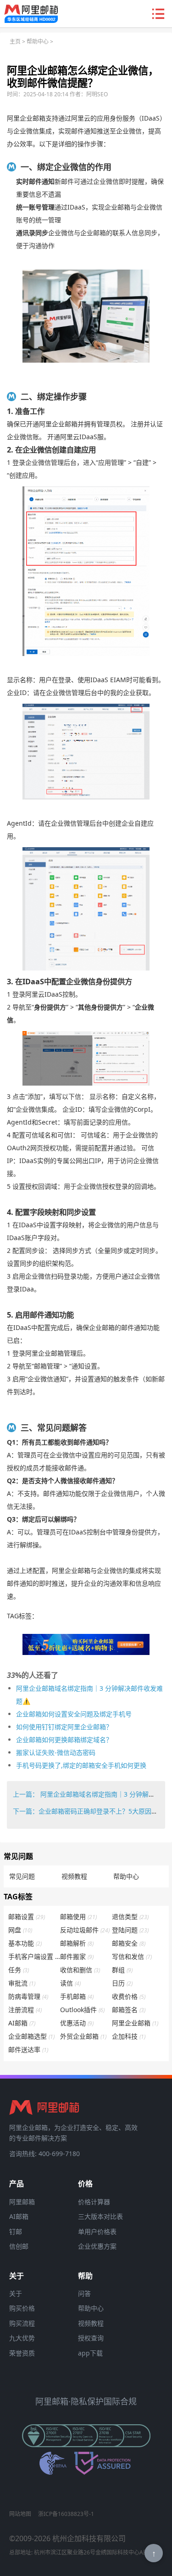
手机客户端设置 (34, 1956)
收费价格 (129, 1996)
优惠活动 (77, 2023)
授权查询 (91, 2338)
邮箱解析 (77, 1943)
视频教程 (74, 1876)
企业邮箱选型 (31, 2036)
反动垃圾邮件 (85, 1930)
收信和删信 (80, 1970)
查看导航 (158, 14)
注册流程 (25, 2010)
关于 (16, 2293)
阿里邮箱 (22, 2202)
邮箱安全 (129, 1943)
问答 (84, 2293)
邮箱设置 (27, 1917)
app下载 (90, 2353)
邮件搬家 (77, 1956)
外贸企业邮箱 (83, 2036)
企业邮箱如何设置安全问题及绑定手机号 (74, 1714)
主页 (15, 41)
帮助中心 (38, 41)
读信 (70, 1983)
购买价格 (22, 2308)
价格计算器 (94, 2202)
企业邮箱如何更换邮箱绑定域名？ (64, 1740)
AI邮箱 (22, 2023)
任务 (19, 1970)
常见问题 (22, 1876)
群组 (122, 1970)
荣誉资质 (22, 2353)
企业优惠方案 (97, 2246)
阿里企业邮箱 (135, 2023)
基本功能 (25, 1943)
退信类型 (130, 1917)
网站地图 (20, 2514)
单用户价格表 (97, 2231)
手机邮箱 (77, 1996)
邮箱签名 (129, 2010)
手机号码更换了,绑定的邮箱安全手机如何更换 (81, 1765)
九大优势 (22, 2338)
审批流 (22, 1983)
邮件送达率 (28, 2049)
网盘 (20, 1930)
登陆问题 (130, 1930)
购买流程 (22, 2323)
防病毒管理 (28, 1996)
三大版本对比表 (100, 2216)
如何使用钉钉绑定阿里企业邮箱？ (64, 1727)
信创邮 (19, 2246)
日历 (122, 1983)
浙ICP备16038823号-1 (66, 2514)
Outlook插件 (82, 2010)
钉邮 (16, 2231)
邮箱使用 (78, 1917)
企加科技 (129, 2036)
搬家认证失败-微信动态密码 (56, 1752)
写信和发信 (132, 1956)
